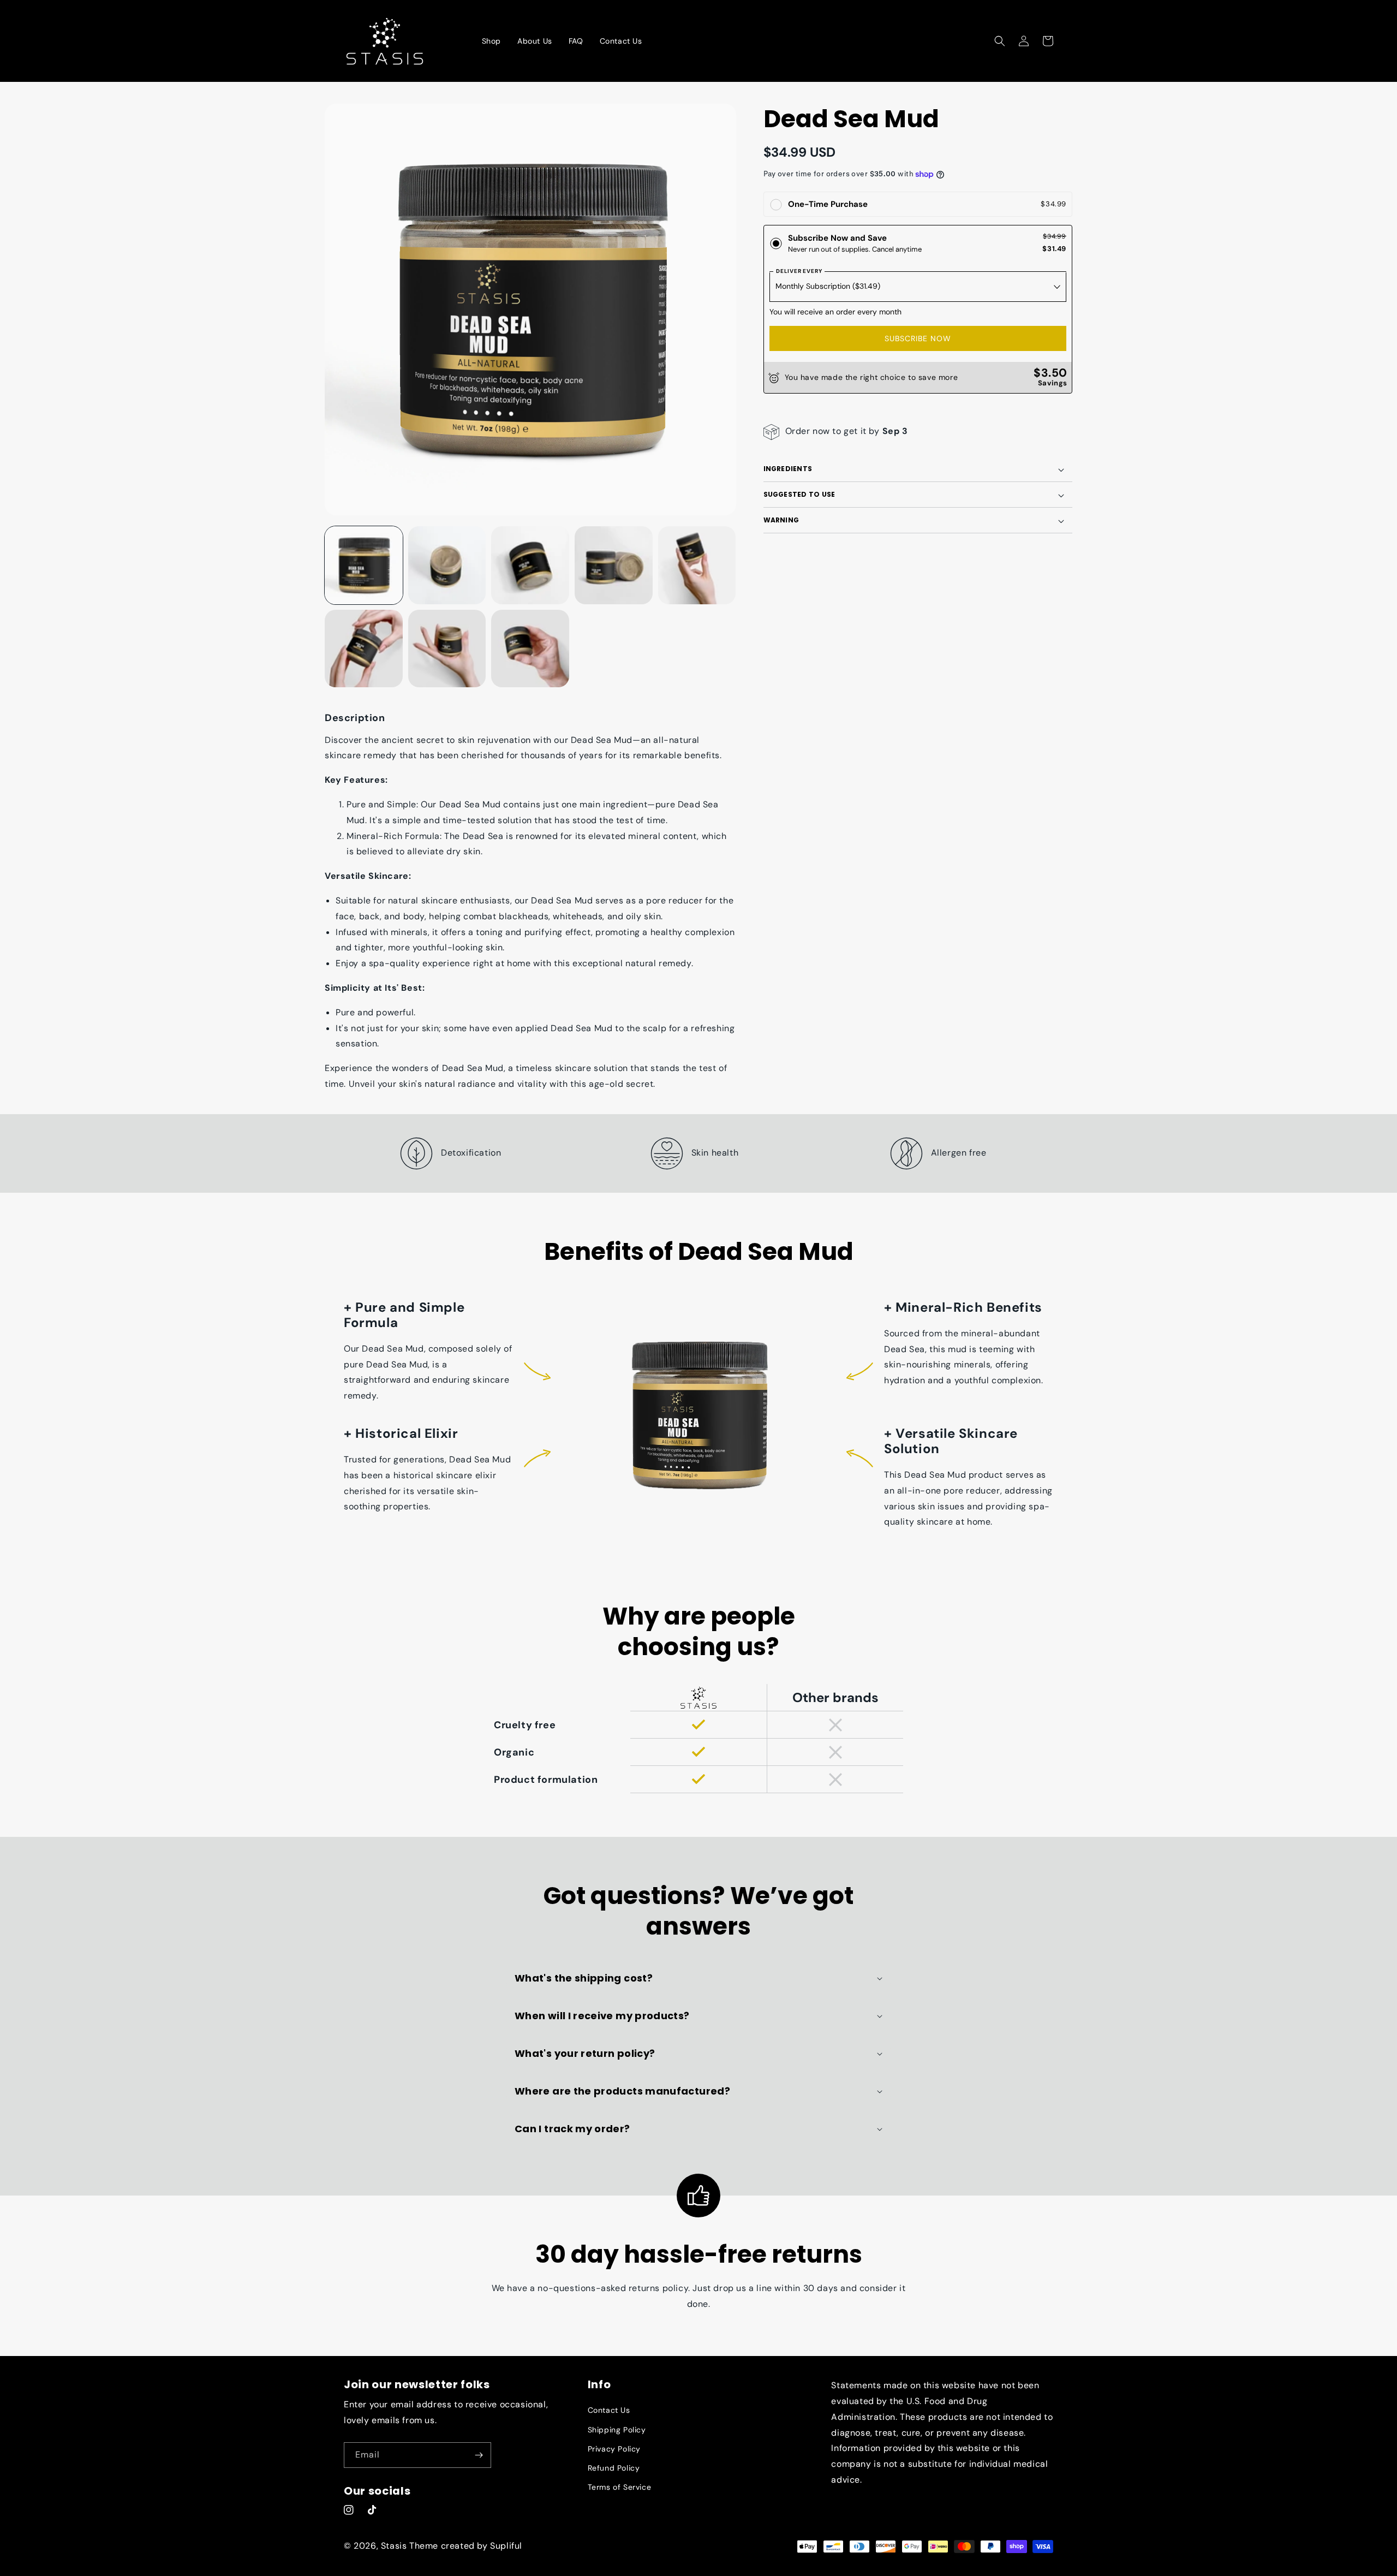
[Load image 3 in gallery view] (530, 565)
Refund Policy (614, 2468)
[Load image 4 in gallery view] (614, 565)
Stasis (394, 2546)
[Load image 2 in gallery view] (447, 565)
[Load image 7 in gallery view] (447, 649)
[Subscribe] (479, 2455)
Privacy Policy (614, 2449)
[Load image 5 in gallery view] (697, 565)
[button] (1000, 41)
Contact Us (609, 2410)
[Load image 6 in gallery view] (364, 649)
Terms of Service (620, 2487)
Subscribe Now (918, 339)
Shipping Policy (617, 2430)
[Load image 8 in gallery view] (530, 649)
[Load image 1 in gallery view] (364, 565)
